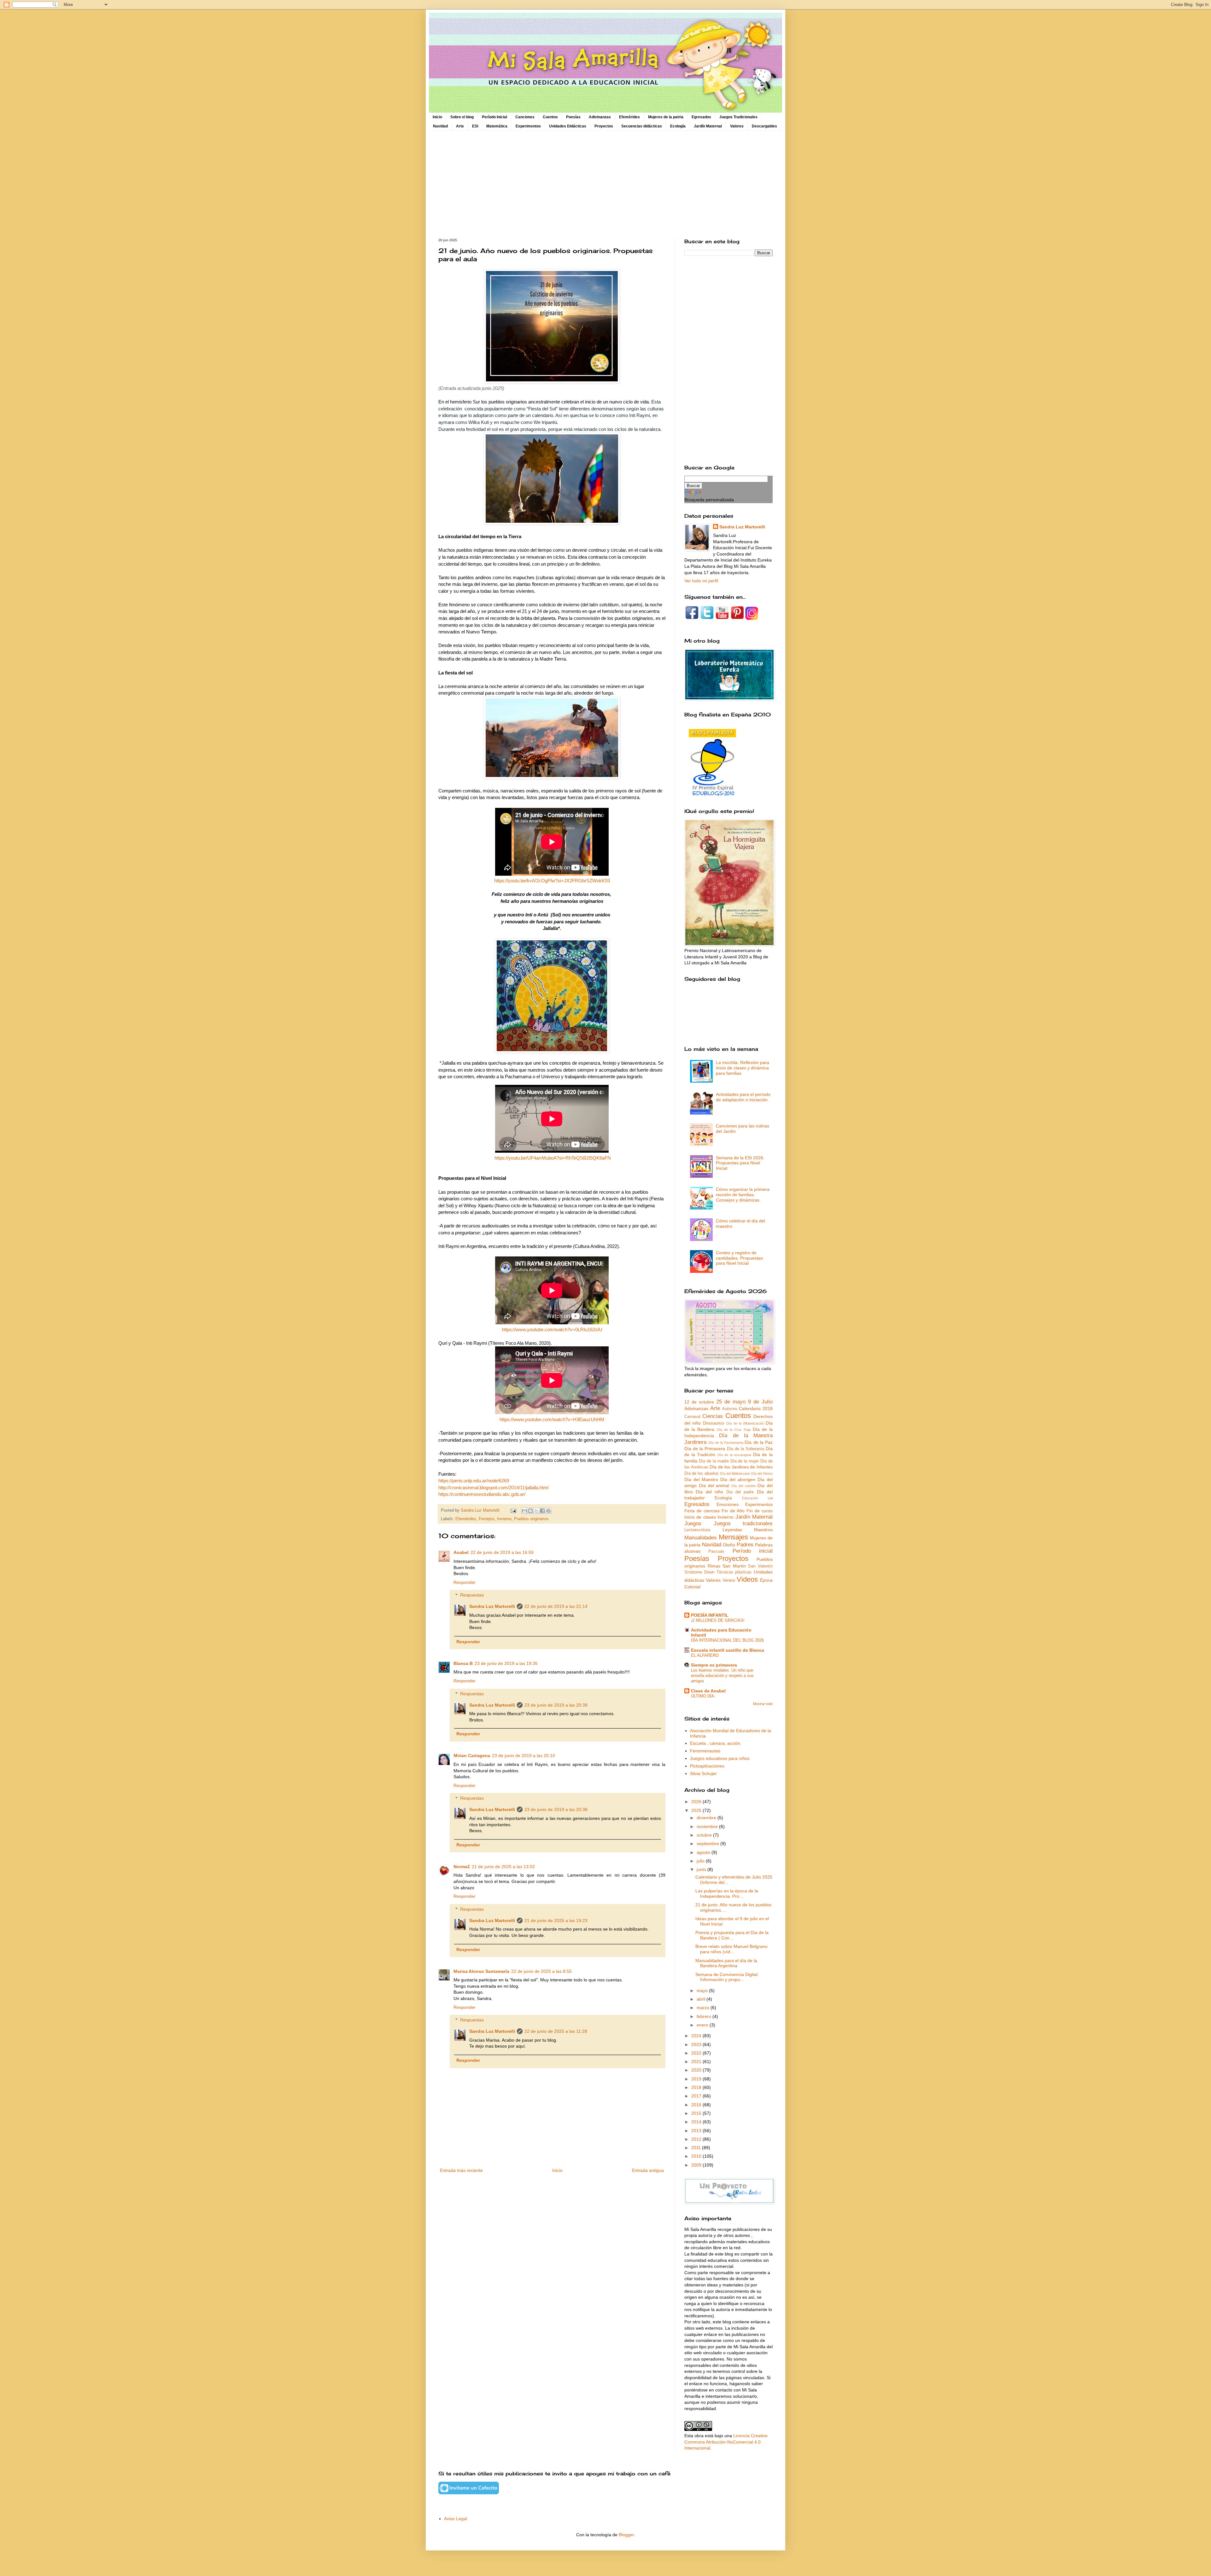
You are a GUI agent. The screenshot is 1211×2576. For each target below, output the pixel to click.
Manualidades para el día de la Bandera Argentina (726, 1963)
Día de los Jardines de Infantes (741, 1467)
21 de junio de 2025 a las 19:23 (556, 1920)
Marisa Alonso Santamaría (481, 1971)
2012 (697, 2139)
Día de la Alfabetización (745, 1423)
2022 (697, 2053)
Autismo (730, 1409)
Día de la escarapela (734, 1455)
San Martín (734, 1566)
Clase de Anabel (708, 1691)
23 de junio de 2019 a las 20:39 (556, 1705)
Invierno (504, 1519)
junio (702, 1869)
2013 (697, 2131)
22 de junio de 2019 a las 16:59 (502, 1552)
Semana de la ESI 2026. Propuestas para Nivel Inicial (740, 1163)
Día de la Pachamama (726, 1443)
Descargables (764, 126)
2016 (697, 2105)
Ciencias (713, 1416)
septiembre (708, 1844)
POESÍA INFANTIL (710, 1615)
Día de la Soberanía (746, 1449)
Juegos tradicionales (743, 1523)
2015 (697, 2113)
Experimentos (528, 126)
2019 (697, 2079)
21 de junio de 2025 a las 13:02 (503, 1867)
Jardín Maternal (708, 126)
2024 (697, 2036)
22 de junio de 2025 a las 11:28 (556, 2031)
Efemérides (629, 117)
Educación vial (757, 1498)
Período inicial (753, 1551)
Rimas (714, 1566)
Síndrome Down (699, 1572)
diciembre (707, 1818)
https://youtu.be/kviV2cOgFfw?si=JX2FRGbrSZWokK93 (552, 881)
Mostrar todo (763, 1704)
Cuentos (550, 117)
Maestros (763, 1530)
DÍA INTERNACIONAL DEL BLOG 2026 (727, 1640)
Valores (737, 126)
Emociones (728, 1504)
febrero (705, 2016)
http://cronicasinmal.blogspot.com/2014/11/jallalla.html (493, 1488)
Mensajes (733, 1537)
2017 (697, 2096)
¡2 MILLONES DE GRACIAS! (718, 1620)
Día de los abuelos (702, 1473)
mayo (703, 1991)
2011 (697, 2148)
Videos (747, 1579)
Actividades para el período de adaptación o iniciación (743, 1097)
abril (702, 1999)
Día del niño (709, 1492)
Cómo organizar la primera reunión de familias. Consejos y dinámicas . (743, 1195)
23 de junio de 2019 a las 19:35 (506, 1663)
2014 (697, 2122)
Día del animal (714, 1485)
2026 (697, 1802)
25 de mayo (731, 1402)
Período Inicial (494, 117)
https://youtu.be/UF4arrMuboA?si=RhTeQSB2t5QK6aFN (553, 1158)
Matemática (497, 126)
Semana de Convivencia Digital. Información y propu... (727, 1977)
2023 (697, 2044)
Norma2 (462, 1867)
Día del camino (744, 1486)
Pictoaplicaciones (707, 1766)
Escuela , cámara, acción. (716, 1743)
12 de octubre (699, 1402)
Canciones (525, 117)
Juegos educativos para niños (720, 1758)
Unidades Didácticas (568, 126)
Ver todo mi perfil (701, 581)
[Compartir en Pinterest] (548, 1511)
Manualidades (701, 1538)
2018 (697, 2087)
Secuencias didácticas (642, 126)
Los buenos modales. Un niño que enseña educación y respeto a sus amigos (722, 1676)
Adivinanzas (600, 117)
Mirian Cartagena (472, 1756)
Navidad (440, 126)
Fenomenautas (705, 1751)
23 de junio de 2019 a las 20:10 (524, 1756)
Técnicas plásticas (734, 1572)
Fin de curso (760, 1511)
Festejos (487, 1519)
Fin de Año (733, 1511)
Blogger (626, 2535)
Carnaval (692, 1417)
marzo (704, 2008)
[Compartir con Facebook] (542, 1511)
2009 (697, 2165)
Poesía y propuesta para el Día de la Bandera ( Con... (732, 1935)
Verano (729, 1580)
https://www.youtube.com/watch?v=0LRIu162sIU (552, 1329)
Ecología (678, 126)
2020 (697, 2070)
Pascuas (716, 1551)
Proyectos (604, 126)
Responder (465, 1582)
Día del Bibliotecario (735, 1473)
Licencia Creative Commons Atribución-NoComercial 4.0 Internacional (726, 2442)
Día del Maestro (701, 1479)
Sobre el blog (462, 117)
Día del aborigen (738, 1479)
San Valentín (760, 1566)
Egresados (701, 117)
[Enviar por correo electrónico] (524, 1511)
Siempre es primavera (714, 1665)
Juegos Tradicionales (738, 117)
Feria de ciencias (702, 1511)
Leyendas (732, 1530)
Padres (745, 1545)
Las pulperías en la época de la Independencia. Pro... (727, 1894)
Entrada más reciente (461, 2170)
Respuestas (472, 1595)
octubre (705, 1835)
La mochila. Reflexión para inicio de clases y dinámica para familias (743, 1068)
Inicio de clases (700, 1517)
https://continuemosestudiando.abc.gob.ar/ (482, 1494)
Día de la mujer (745, 1461)
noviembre (708, 1826)
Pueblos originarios (531, 1519)
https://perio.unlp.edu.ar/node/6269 (474, 1481)
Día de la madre (714, 1461)
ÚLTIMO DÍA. (703, 1696)
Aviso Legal (456, 2519)
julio (701, 1861)
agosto (704, 1852)
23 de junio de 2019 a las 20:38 (556, 1809)
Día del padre (740, 1492)
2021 (697, 2061)
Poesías (573, 117)
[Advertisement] (605, 185)
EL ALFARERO (705, 1655)
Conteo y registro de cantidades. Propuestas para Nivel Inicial (739, 1258)
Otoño (729, 1545)
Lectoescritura (697, 1530)
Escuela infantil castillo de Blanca (728, 1650)
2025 (697, 1810)
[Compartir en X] (536, 1511)
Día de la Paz (759, 1442)
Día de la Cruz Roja (734, 1430)
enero (703, 2025)
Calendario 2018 (756, 1409)
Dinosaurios (714, 1423)
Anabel (461, 1552)
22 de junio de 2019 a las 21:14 (556, 1606)
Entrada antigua (648, 2170)
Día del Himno (762, 1473)
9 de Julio (760, 1402)
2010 (697, 2156)
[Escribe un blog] (530, 1511)
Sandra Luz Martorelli (492, 1606)
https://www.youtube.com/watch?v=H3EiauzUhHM (552, 1419)
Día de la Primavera (705, 1449)
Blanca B (463, 1663)
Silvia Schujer (703, 1773)
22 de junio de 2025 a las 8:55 (541, 1971)
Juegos (693, 1523)
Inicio (437, 117)
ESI (475, 126)
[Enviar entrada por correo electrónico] (513, 1510)
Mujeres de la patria (666, 117)
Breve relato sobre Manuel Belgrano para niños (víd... (731, 1949)
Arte (460, 126)
